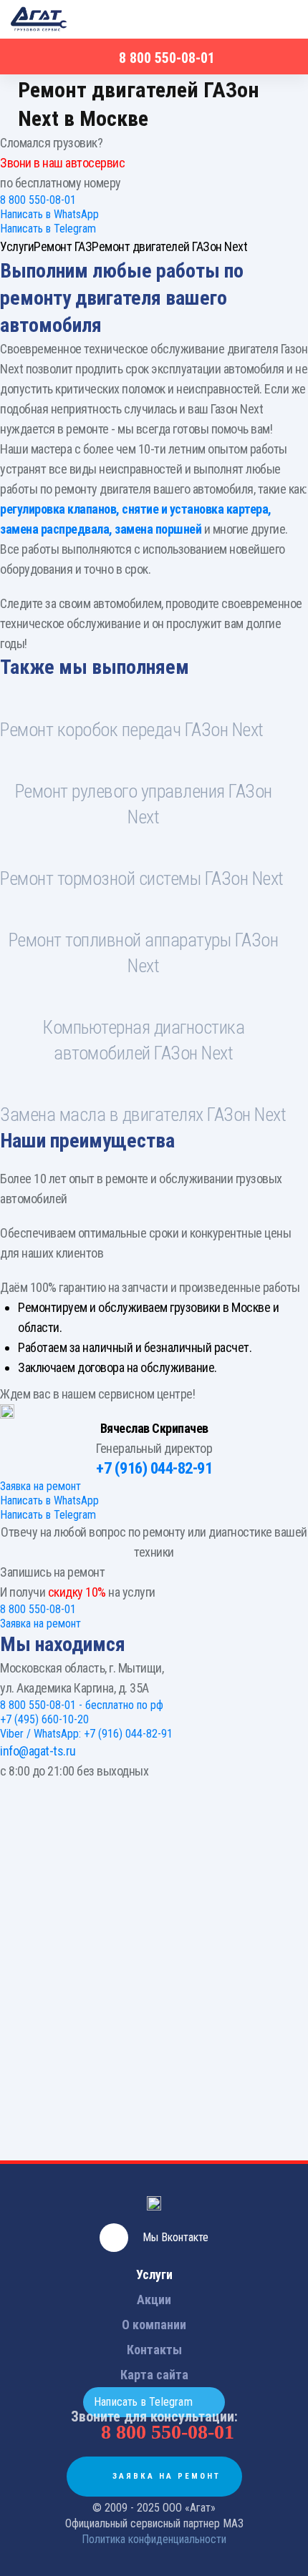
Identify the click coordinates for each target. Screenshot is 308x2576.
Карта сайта (154, 2375)
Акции (154, 2300)
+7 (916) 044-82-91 (154, 1468)
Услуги (154, 2274)
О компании (154, 2325)
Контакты (154, 2350)
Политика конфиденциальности (154, 2539)
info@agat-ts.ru (38, 1751)
